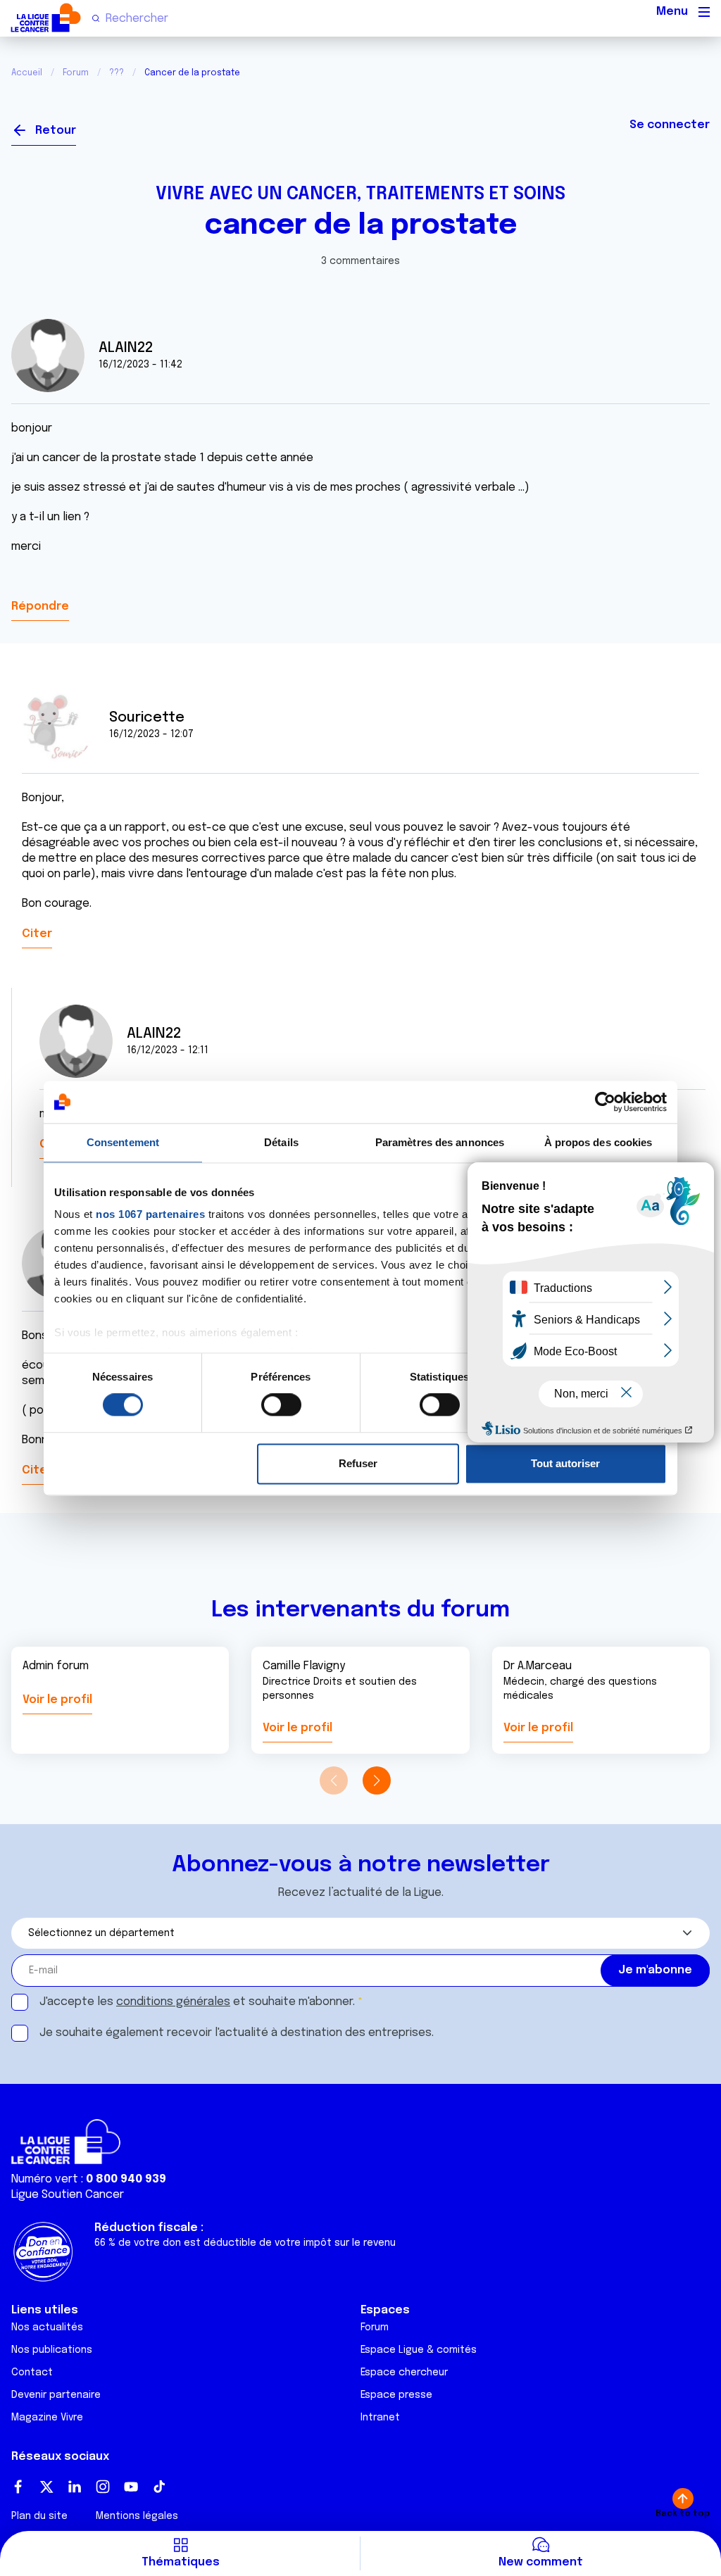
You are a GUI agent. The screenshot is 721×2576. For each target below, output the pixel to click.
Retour (56, 131)
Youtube (131, 2487)
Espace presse (396, 2395)
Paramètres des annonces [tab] (440, 1142)
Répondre (40, 607)
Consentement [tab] (123, 1142)
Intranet (380, 2418)
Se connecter (670, 125)
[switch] (281, 1405)
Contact (32, 2373)
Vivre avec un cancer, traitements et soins (360, 194)
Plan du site (39, 2516)
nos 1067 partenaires (150, 1214)
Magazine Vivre (47, 2418)
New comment (541, 2562)
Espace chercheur (404, 2373)
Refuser (358, 1463)
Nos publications (52, 2350)
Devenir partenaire (56, 2395)
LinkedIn (75, 2487)
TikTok (159, 2487)
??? (117, 73)
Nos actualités (47, 2327)
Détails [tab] (281, 1142)
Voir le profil (57, 1700)
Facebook (18, 2487)
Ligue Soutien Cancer (68, 2195)
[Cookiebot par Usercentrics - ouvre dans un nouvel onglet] (605, 1102)
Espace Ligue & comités (419, 2350)
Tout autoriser (565, 1463)
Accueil (27, 73)
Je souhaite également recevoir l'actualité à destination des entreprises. (237, 2033)
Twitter (46, 2487)
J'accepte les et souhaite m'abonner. (197, 2002)
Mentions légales (137, 2516)
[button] (376, 1780)
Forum (76, 73)
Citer (37, 934)
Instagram (103, 2487)
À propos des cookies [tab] (598, 1142)
